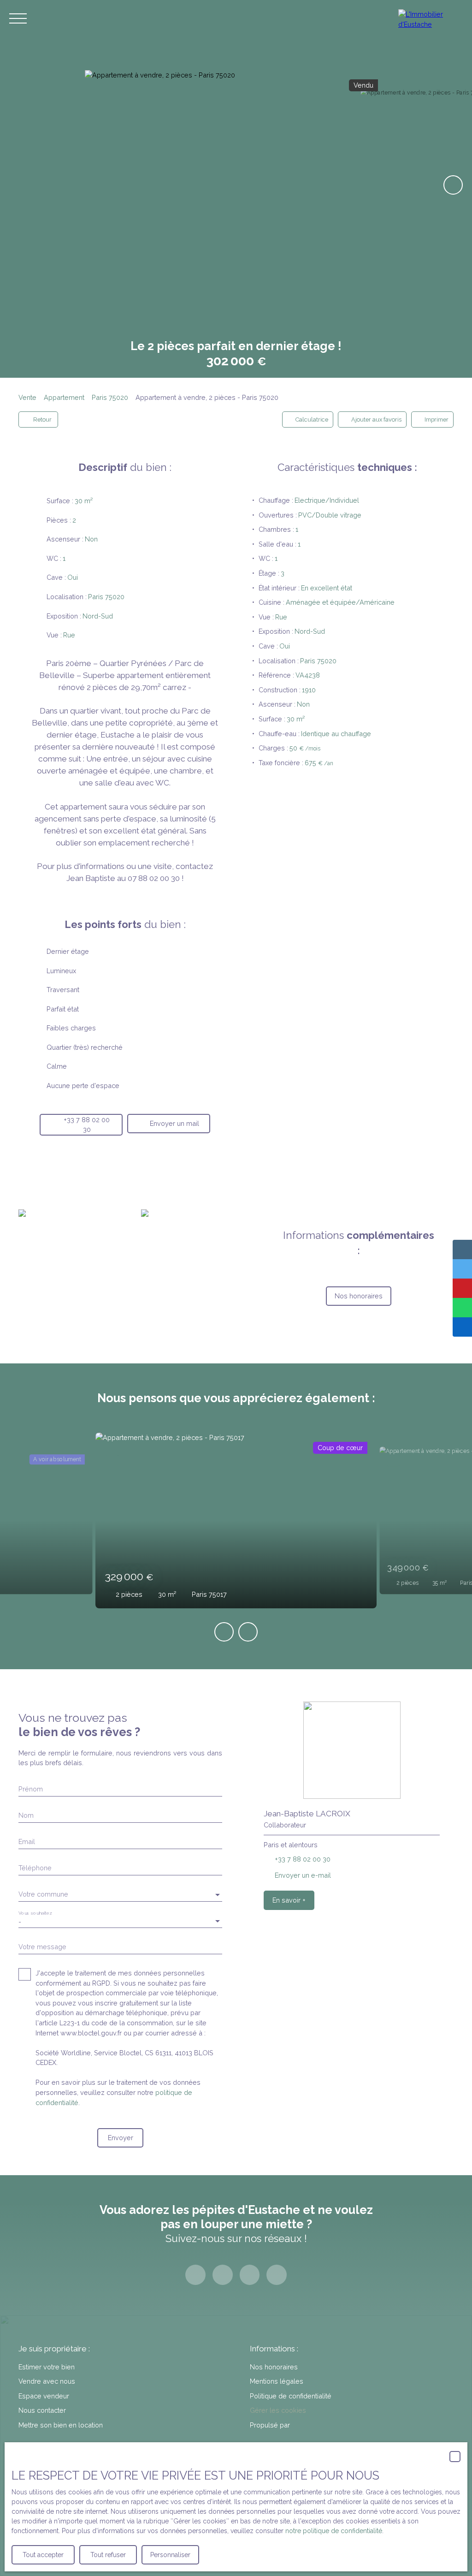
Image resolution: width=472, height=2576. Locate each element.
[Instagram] (223, 2275)
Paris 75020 (110, 397)
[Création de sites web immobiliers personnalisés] (314, 2425)
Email (27, 1841)
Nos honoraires (274, 2367)
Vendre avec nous (47, 2381)
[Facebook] (195, 2275)
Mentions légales (277, 2381)
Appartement (64, 397)
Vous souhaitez (35, 1913)
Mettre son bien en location (61, 2425)
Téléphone (35, 1868)
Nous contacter (42, 2410)
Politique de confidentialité (291, 2396)
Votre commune (43, 1894)
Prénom (31, 1789)
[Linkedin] (277, 2275)
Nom (26, 1815)
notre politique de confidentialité (334, 2531)
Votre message (42, 1947)
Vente (27, 397)
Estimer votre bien (47, 2367)
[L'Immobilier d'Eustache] (431, 18)
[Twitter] (250, 2275)
